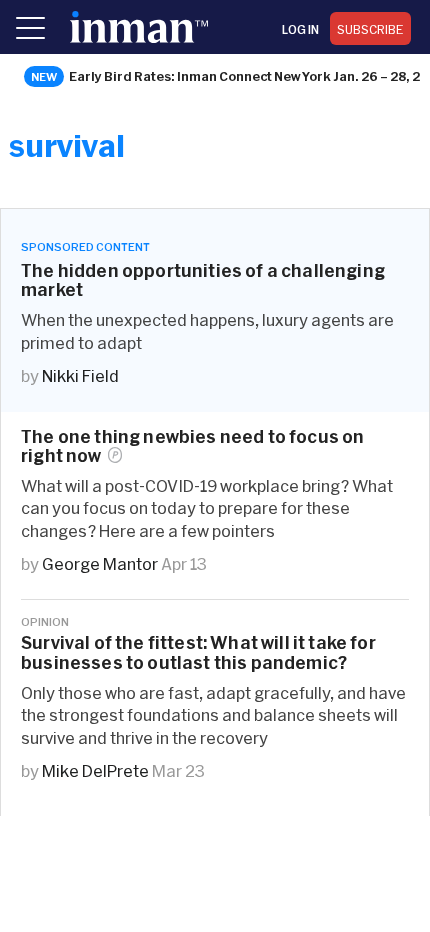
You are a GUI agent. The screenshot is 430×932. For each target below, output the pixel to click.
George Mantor (100, 563)
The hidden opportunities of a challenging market (203, 280)
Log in (300, 29)
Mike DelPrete (95, 770)
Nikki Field (80, 375)
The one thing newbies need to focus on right (192, 446)
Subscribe (370, 29)
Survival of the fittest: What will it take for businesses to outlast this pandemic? (198, 652)
